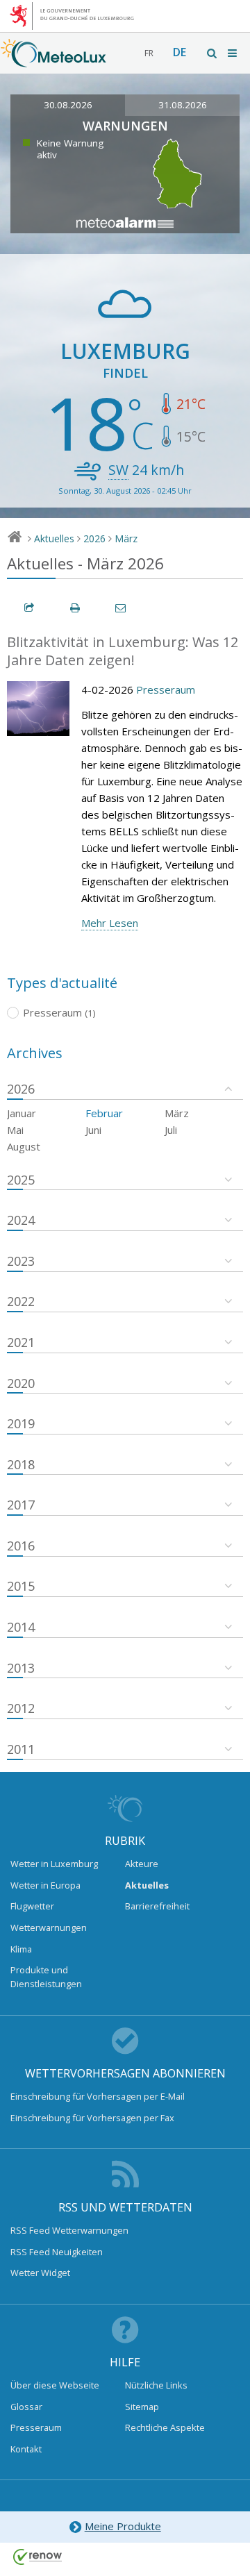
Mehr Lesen (110, 923)
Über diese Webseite (55, 2385)
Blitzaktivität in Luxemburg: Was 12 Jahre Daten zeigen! (123, 651)
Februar (104, 1113)
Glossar (26, 2407)
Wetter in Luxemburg (54, 1864)
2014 (21, 1627)
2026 (94, 538)
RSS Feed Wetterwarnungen (69, 2230)
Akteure (142, 1864)
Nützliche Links (156, 2385)
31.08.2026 (183, 105)
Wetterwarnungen (49, 1927)
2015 (21, 1586)
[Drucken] (76, 608)
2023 (21, 1261)
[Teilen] (30, 608)
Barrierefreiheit (157, 1906)
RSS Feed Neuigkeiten (57, 2252)
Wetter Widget (40, 2273)
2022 (21, 1301)
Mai (15, 1130)
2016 (21, 1546)
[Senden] (122, 608)
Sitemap (142, 2407)
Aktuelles (54, 538)
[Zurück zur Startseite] (53, 60)
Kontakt (26, 2449)
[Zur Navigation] (233, 53)
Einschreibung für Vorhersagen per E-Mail (98, 2096)
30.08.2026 (68, 105)
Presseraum (166, 689)
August (24, 1146)
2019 (21, 1423)
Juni (93, 1130)
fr (149, 53)
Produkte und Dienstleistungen (46, 1977)
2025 (21, 1180)
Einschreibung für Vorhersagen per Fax (92, 2118)
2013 (21, 1668)
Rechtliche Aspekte (165, 2427)
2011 (21, 1749)
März (126, 538)
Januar (22, 1113)
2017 (21, 1505)
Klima (21, 1949)
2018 (21, 1464)
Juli (171, 1130)
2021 (21, 1342)
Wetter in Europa (45, 1885)
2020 (21, 1383)
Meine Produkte (123, 2526)
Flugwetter (32, 1906)
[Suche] (212, 53)
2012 (21, 1708)
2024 (21, 1220)
